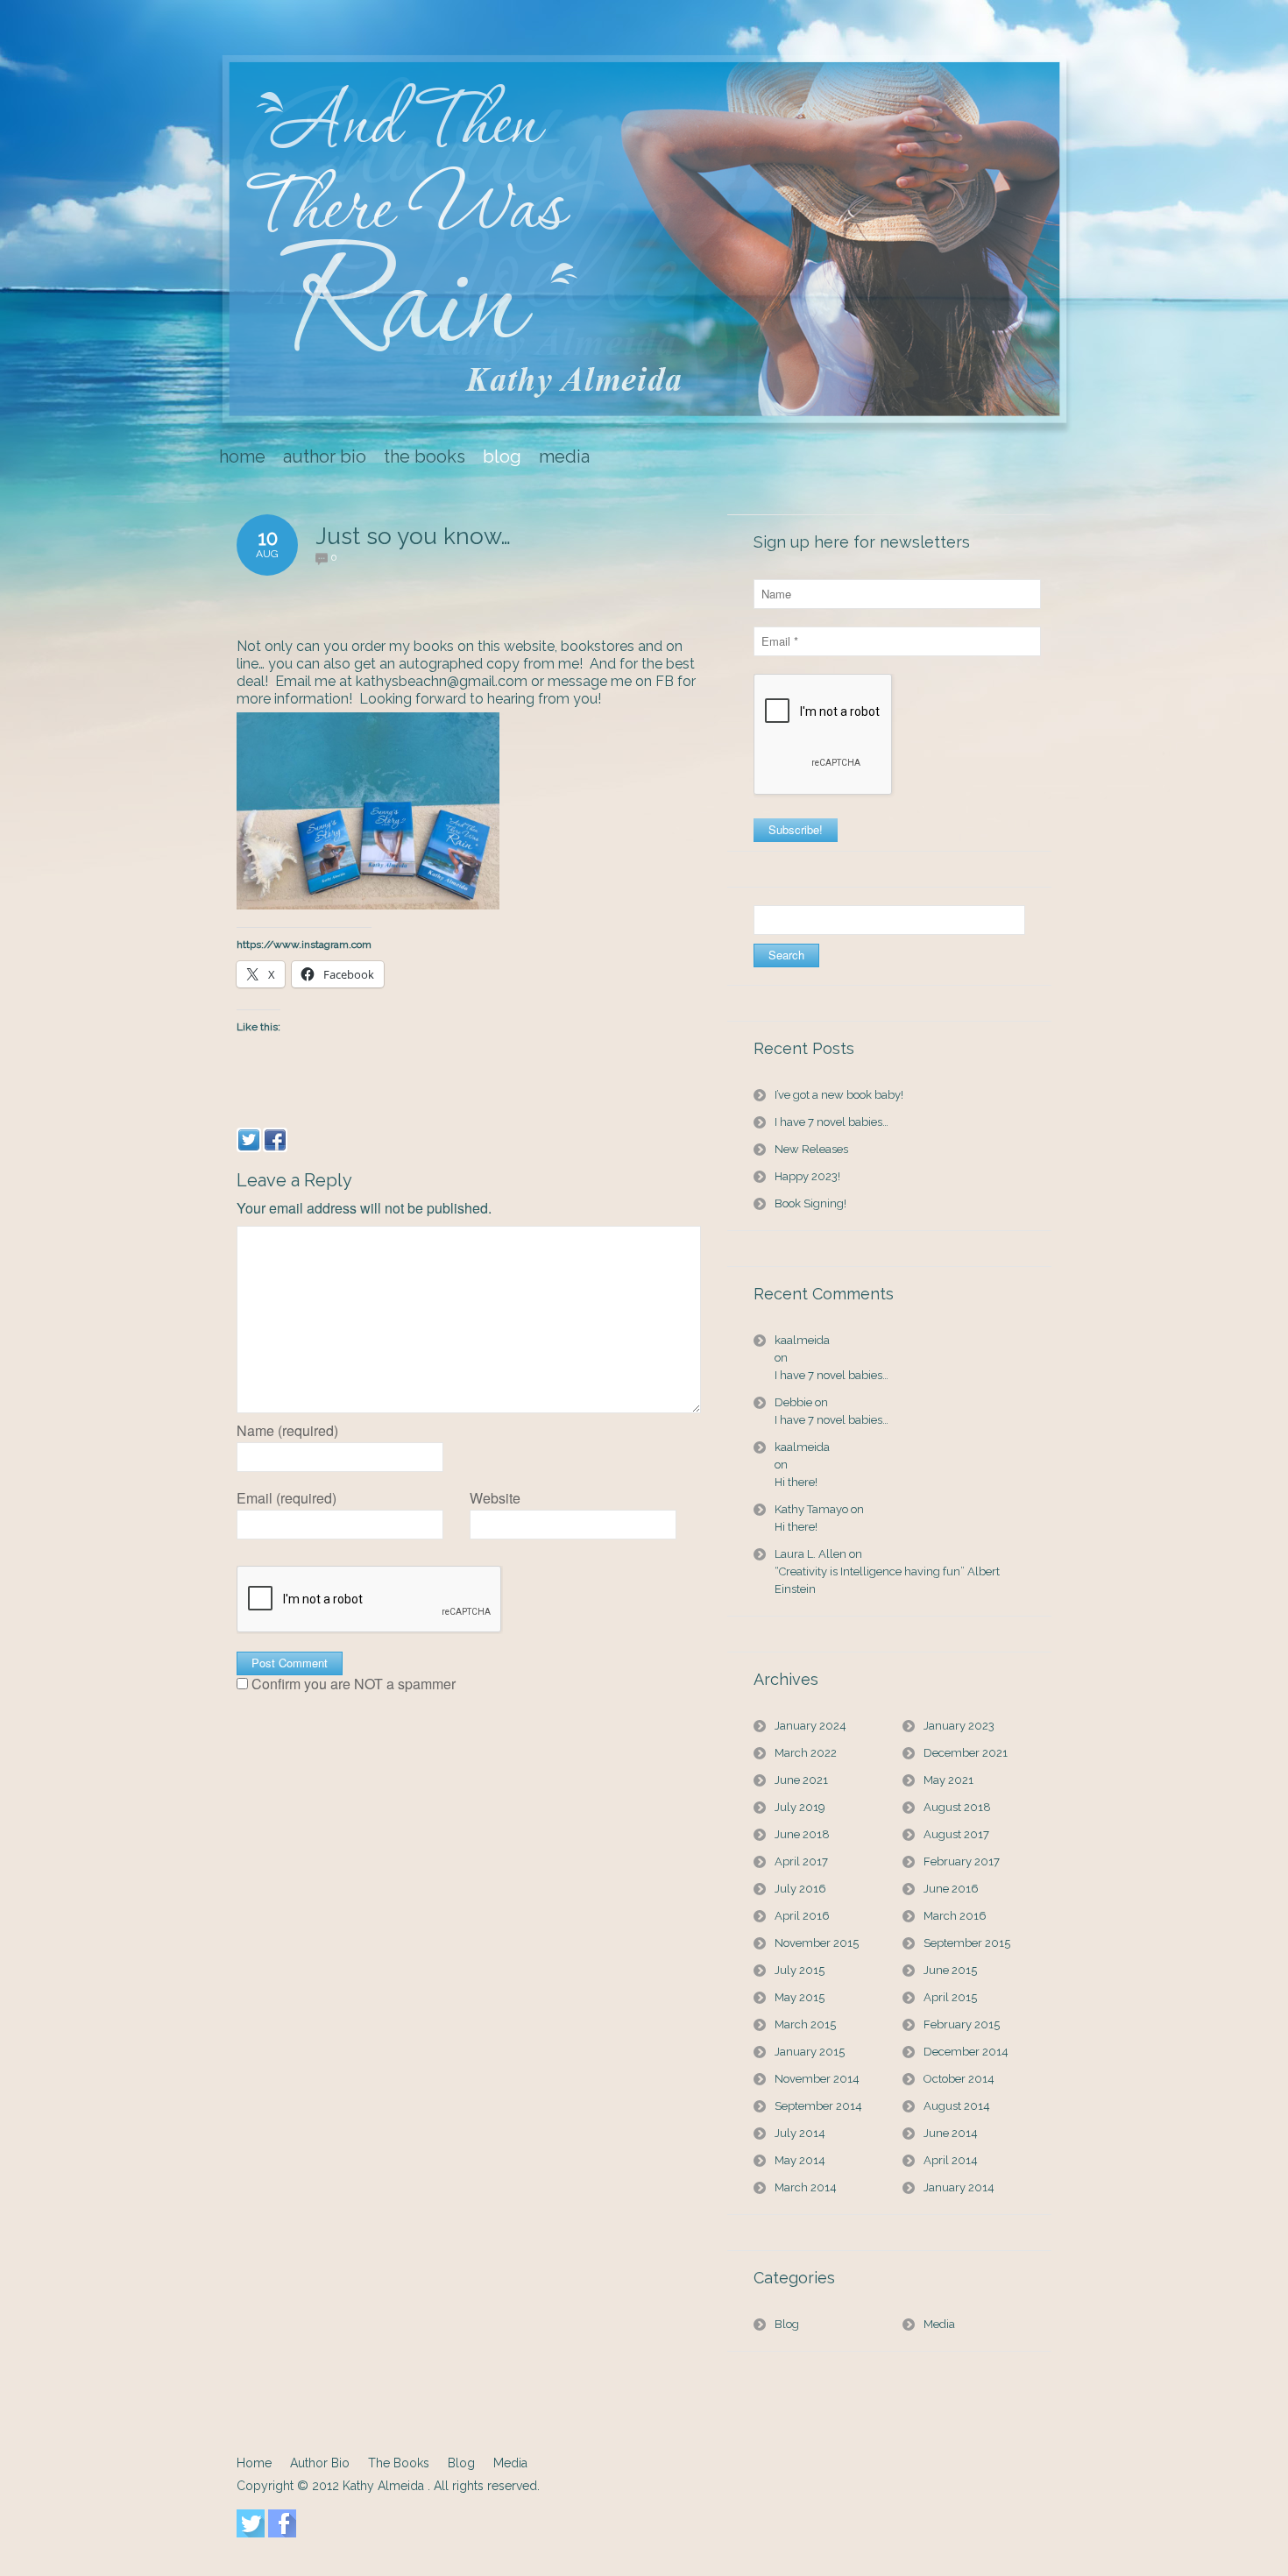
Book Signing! (810, 1203)
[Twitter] (249, 1140)
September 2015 (967, 1943)
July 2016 (800, 1889)
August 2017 (956, 1834)
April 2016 (802, 1916)
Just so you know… (413, 536)
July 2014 (800, 2133)
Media (939, 2324)
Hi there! (796, 1482)
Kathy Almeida (385, 2486)
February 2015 (962, 2024)
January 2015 (810, 2052)
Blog (787, 2324)
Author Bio (320, 2463)
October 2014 (959, 2079)
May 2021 (948, 1780)
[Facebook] (275, 1140)
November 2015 (817, 1943)
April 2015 (950, 1997)
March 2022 (806, 1753)
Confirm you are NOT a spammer (352, 1684)
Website (495, 1498)
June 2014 (951, 2133)
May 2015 (800, 1997)
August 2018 (957, 1807)
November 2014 (817, 2079)
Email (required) (287, 1498)
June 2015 (950, 1970)
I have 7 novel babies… (832, 1122)
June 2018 (802, 1834)
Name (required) (287, 1431)
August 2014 (957, 2106)
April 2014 (951, 2160)
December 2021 (966, 1753)
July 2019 (800, 1807)
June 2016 (951, 1889)
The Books (399, 2463)
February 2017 (962, 1861)
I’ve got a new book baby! (839, 1095)
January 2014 (959, 2187)
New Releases (811, 1149)
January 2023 (959, 1726)
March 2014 (806, 2187)
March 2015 (805, 2024)
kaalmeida (802, 1340)
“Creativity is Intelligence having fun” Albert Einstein (887, 1580)
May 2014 (800, 2160)
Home (254, 2463)
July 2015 (800, 1970)
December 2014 (966, 2052)
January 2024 (810, 1726)
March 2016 (955, 1916)
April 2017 (801, 1861)
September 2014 (818, 2106)
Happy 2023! (807, 1176)
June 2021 (801, 1780)
